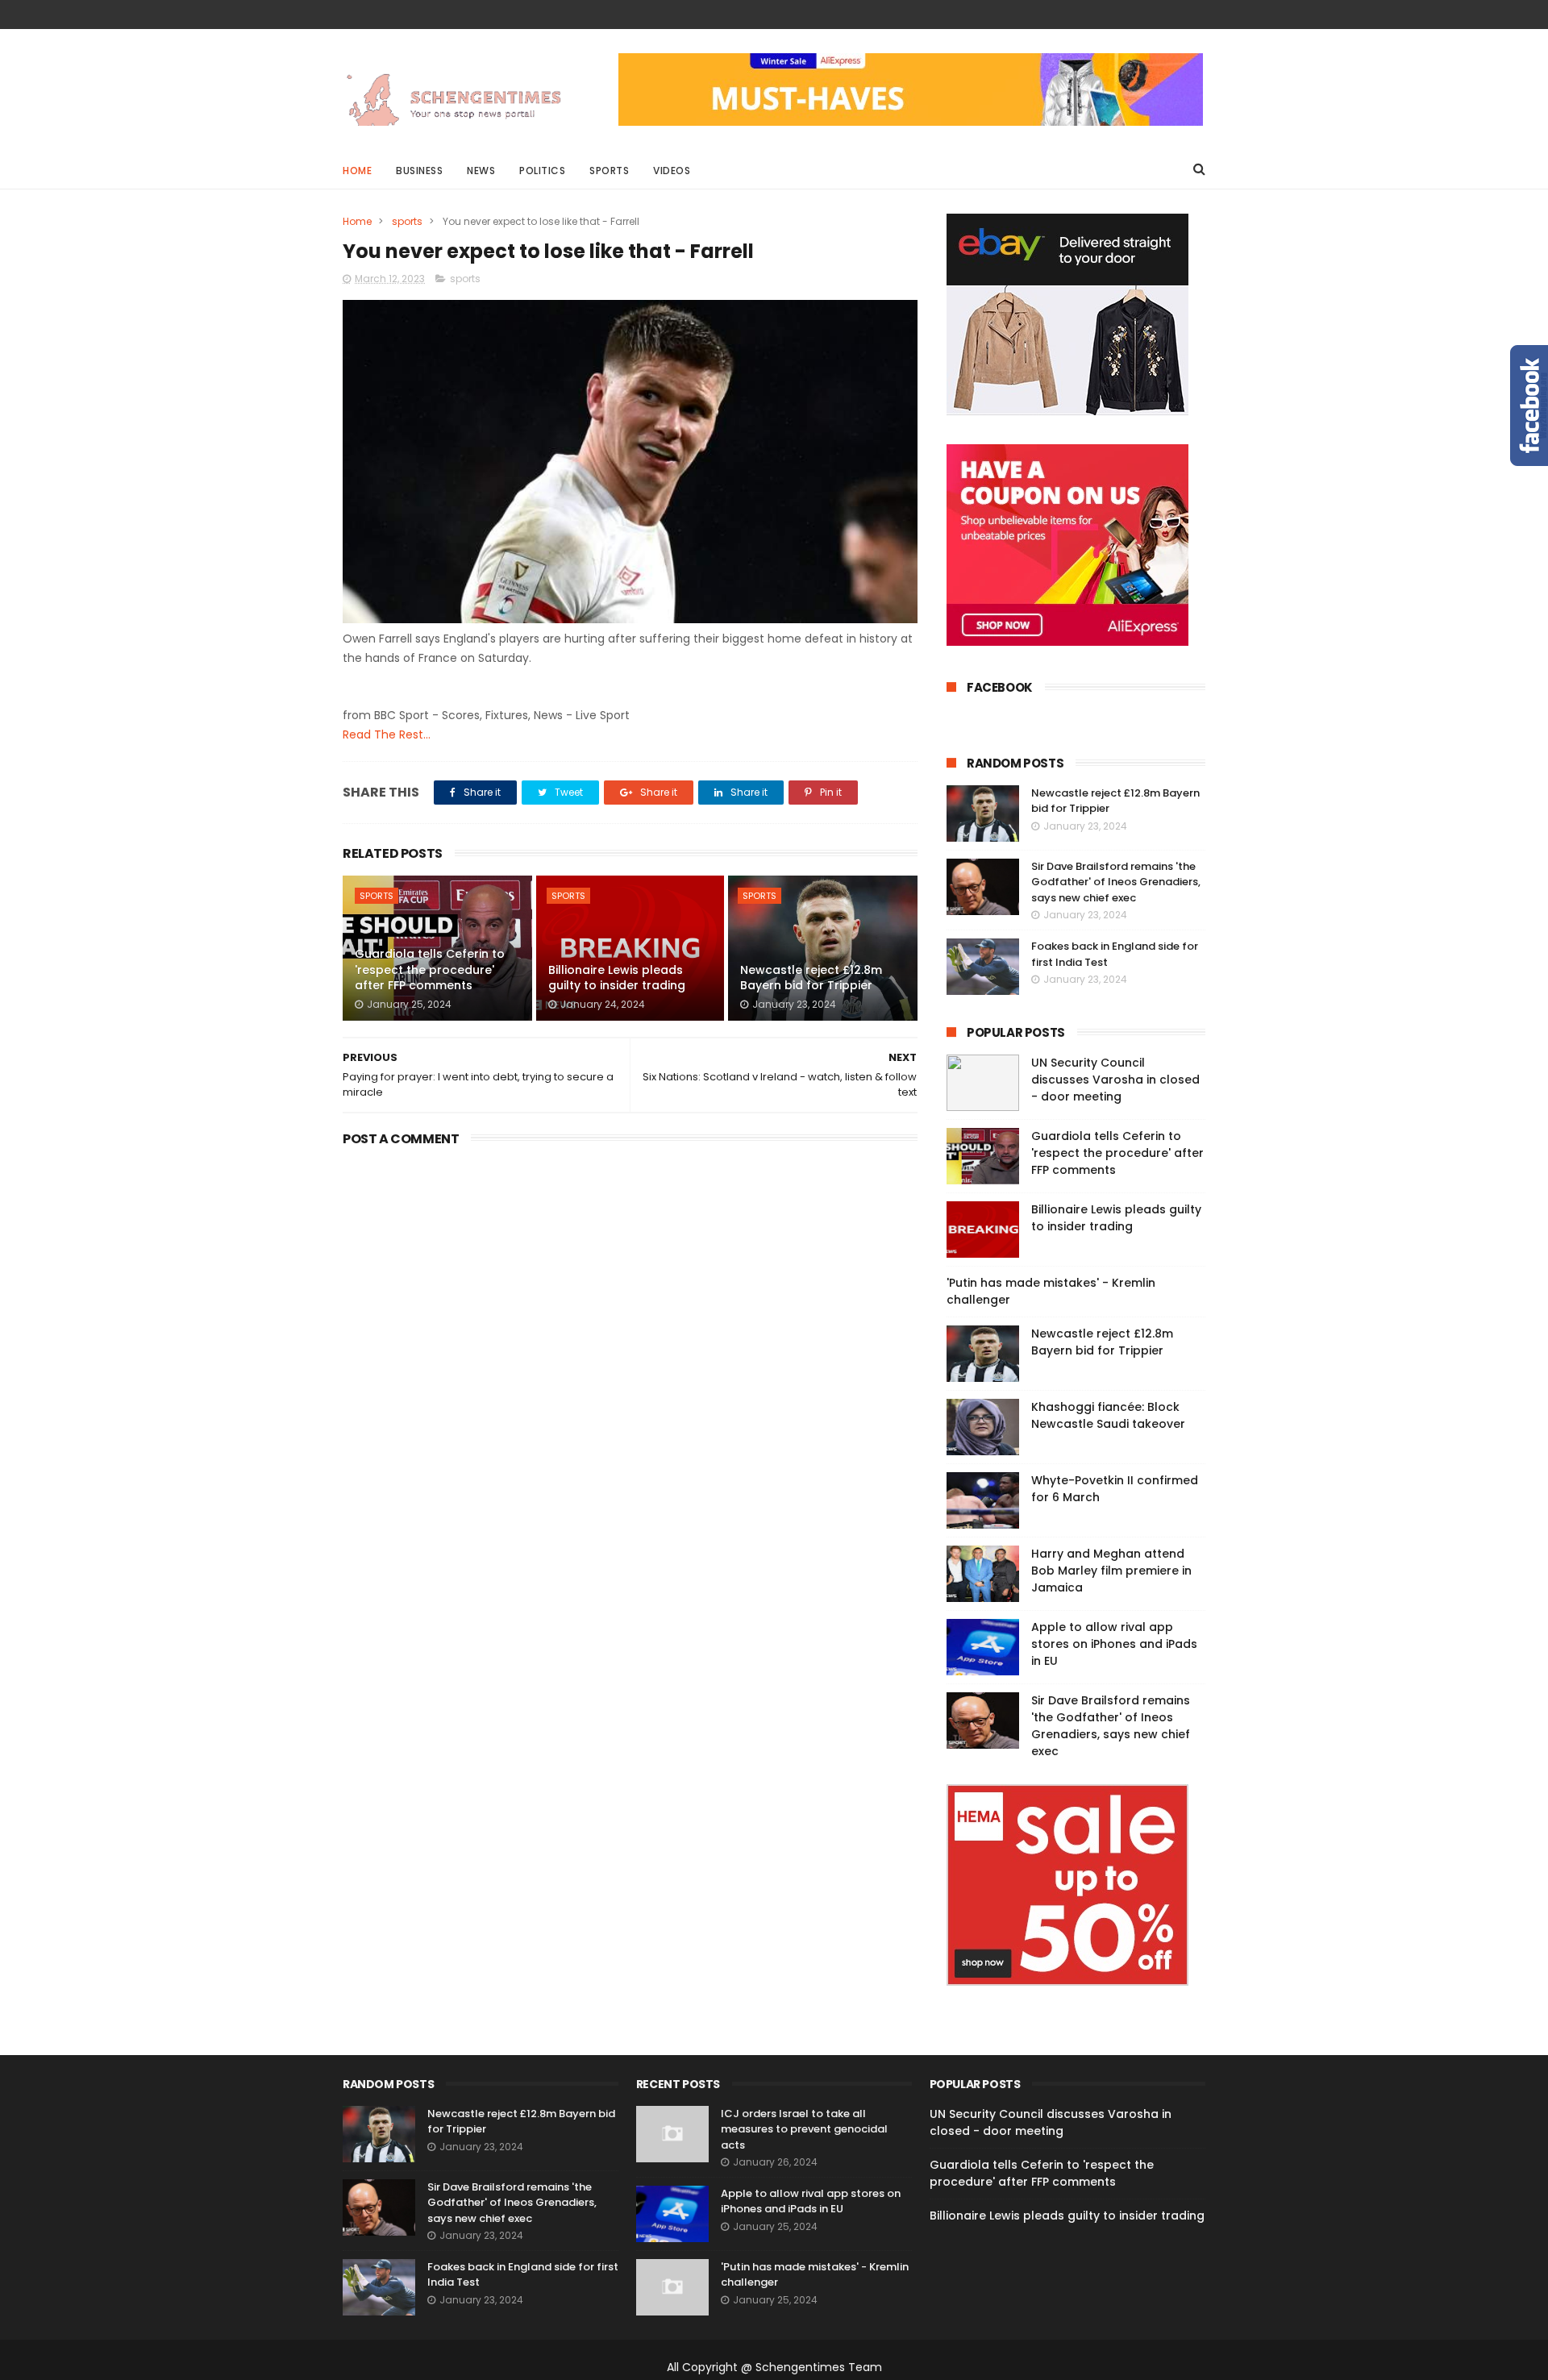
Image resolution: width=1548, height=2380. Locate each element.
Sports (609, 171)
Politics (542, 171)
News (481, 171)
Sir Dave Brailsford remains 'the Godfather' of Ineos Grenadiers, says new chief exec (1116, 882)
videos (672, 171)
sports (407, 221)
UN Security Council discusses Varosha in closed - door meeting (1115, 1080)
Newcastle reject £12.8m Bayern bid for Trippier (811, 978)
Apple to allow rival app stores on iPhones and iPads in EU (1114, 1644)
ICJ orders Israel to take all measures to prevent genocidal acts (804, 2129)
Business (419, 171)
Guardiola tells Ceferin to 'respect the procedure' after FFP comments (430, 969)
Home (357, 171)
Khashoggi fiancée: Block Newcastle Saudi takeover (1108, 1415)
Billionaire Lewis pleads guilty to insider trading (617, 978)
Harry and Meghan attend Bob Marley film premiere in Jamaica (1111, 1571)
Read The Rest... (387, 734)
